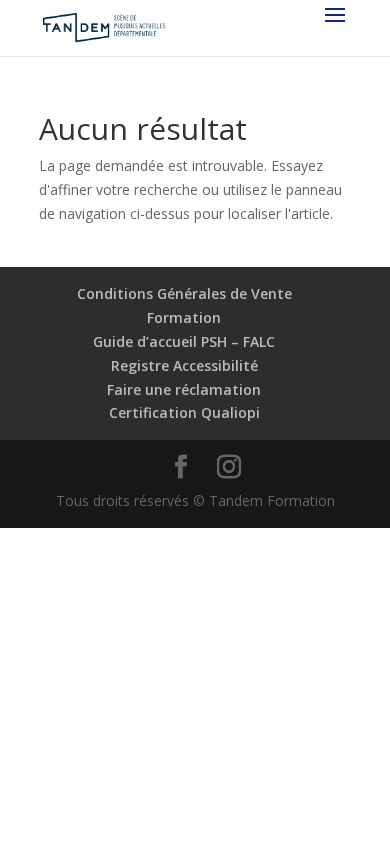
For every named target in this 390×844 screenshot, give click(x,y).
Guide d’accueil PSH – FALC (184, 341)
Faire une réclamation (184, 389)
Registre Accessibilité (184, 365)
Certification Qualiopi (184, 412)
